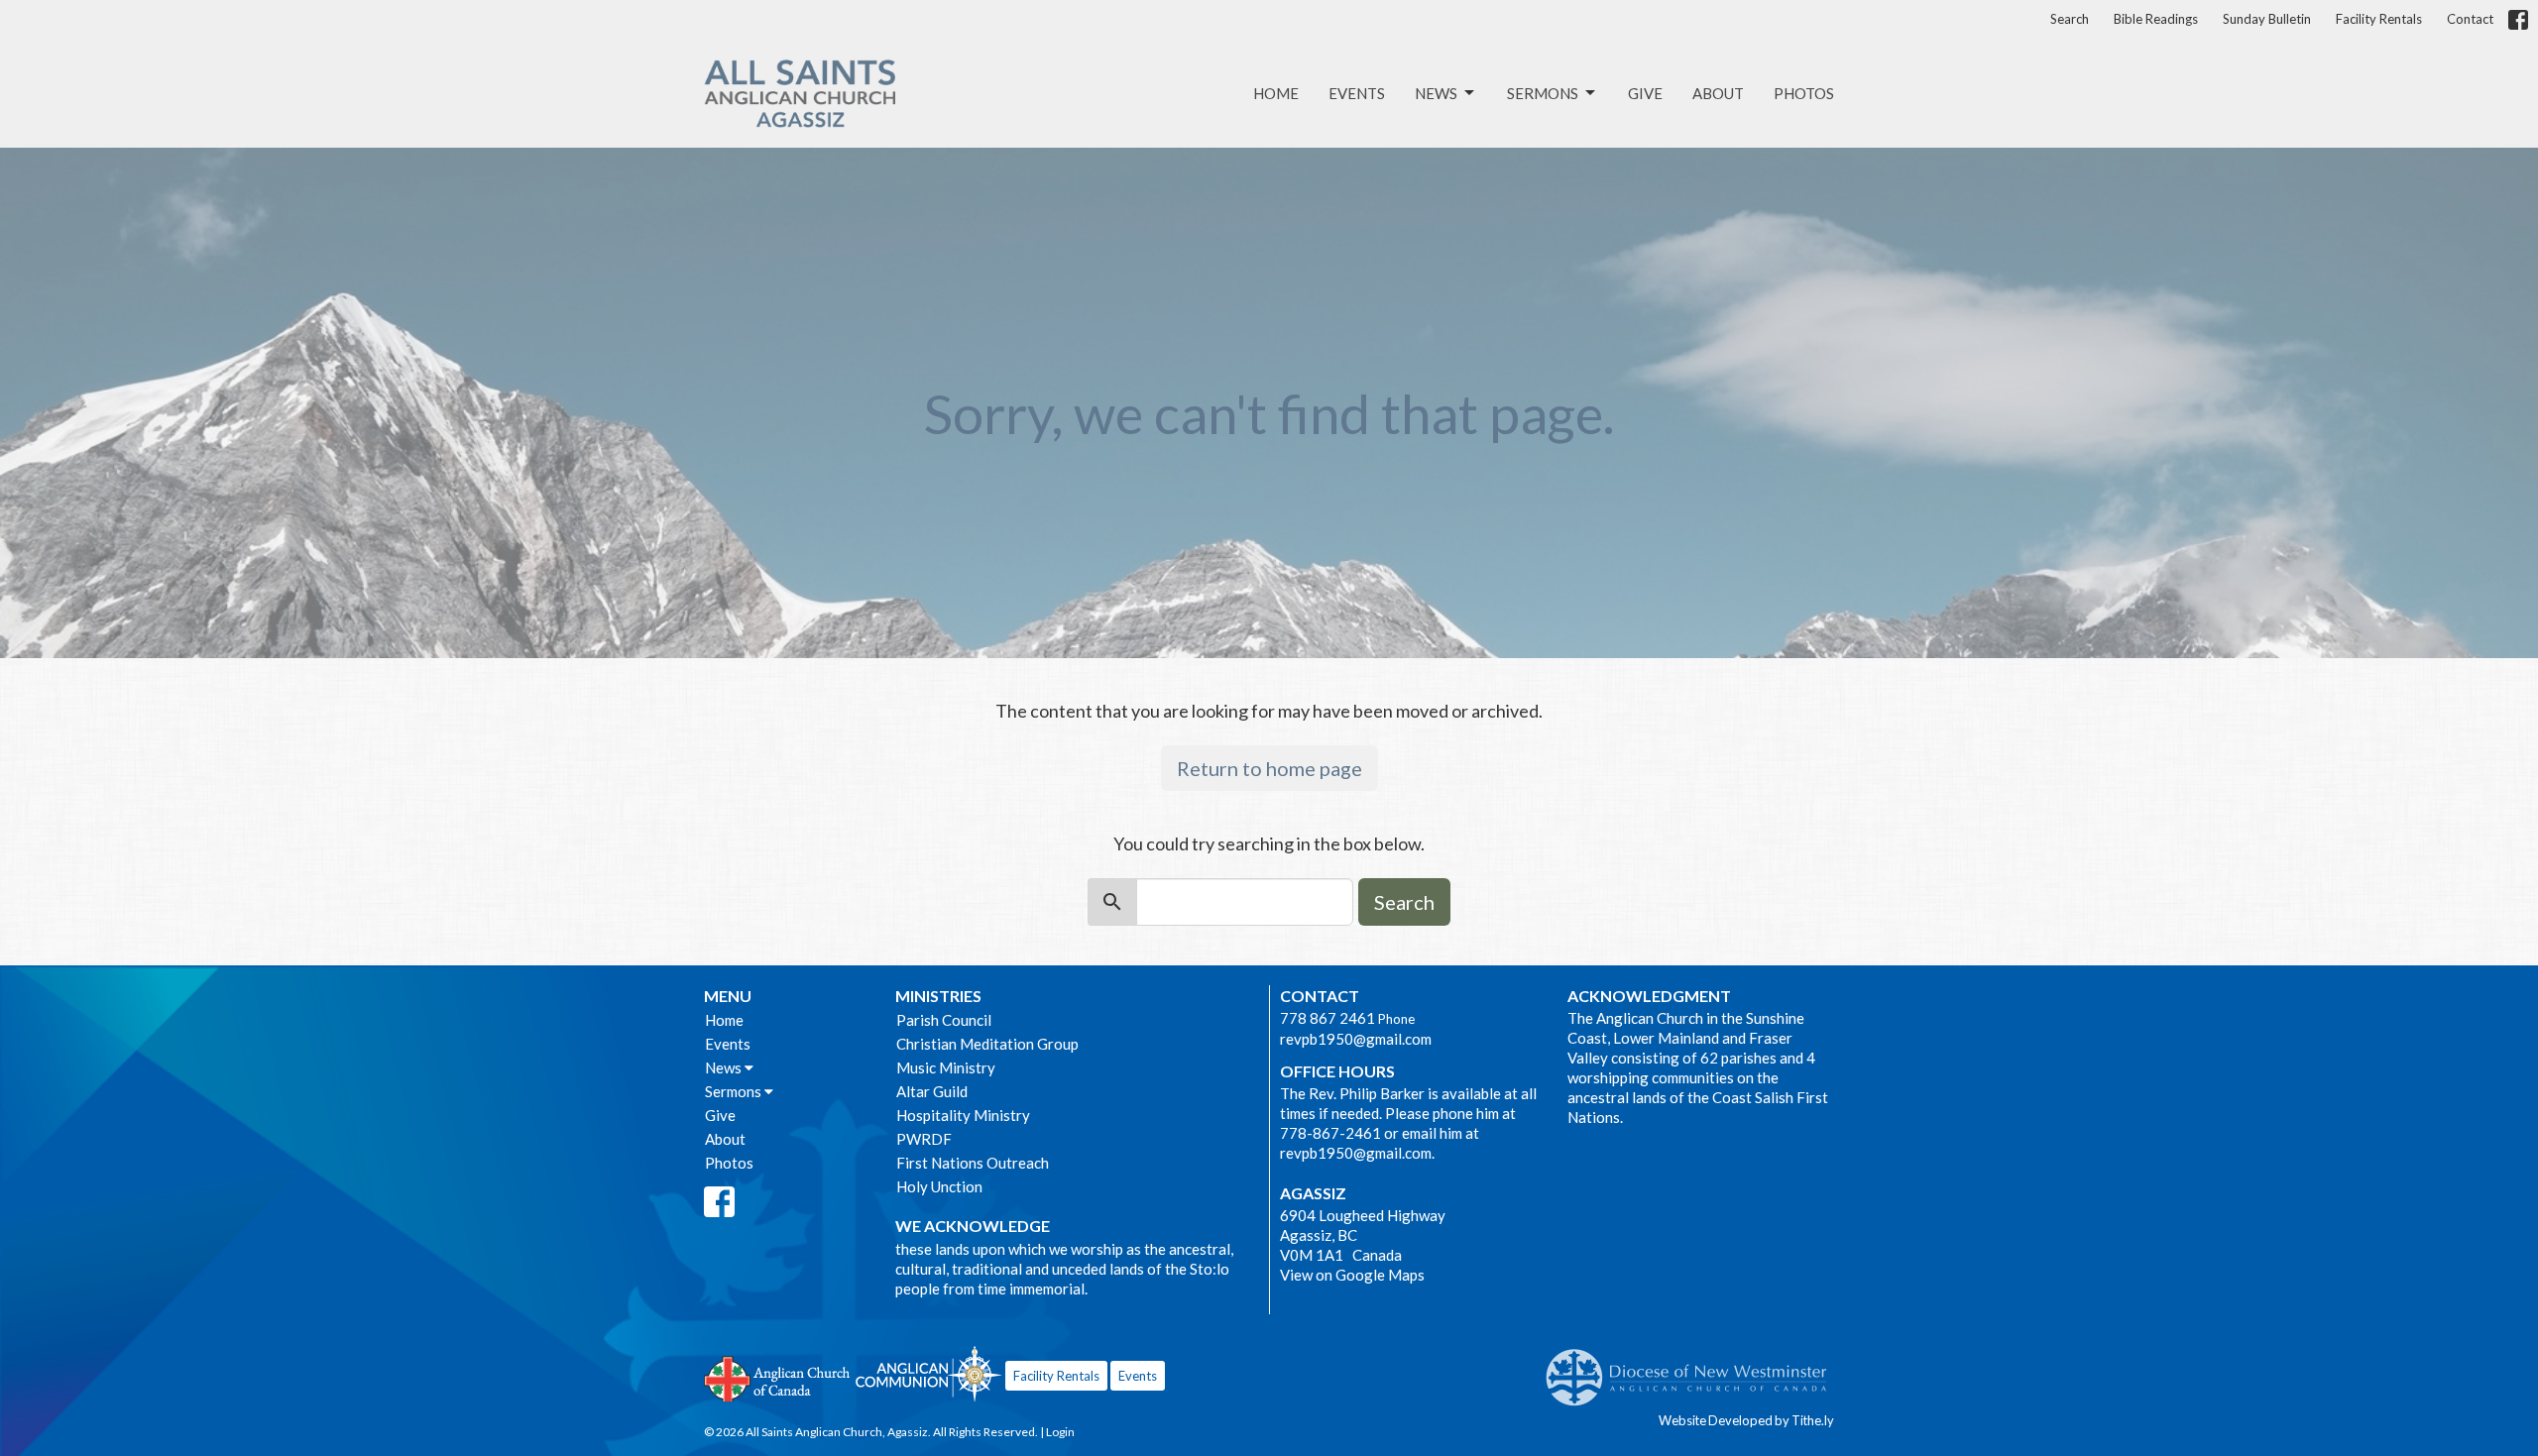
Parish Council (944, 1020)
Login (1060, 1432)
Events (1357, 93)
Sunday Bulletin (2267, 19)
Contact (2470, 19)
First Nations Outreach (973, 1163)
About (1718, 93)
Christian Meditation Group (987, 1044)
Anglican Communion (928, 1373)
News (1436, 93)
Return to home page (1269, 768)
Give (1645, 93)
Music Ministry (946, 1067)
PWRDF (924, 1139)
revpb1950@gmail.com (1356, 1039)
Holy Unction (939, 1186)
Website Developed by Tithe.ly (1746, 1420)
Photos (1804, 93)
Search (2070, 19)
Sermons (1543, 93)
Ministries (938, 996)
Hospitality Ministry (963, 1115)
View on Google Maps (1352, 1275)
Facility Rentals (2379, 19)
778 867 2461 (1327, 1018)
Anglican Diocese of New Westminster (1694, 1368)
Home (1276, 93)
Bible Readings (2156, 19)
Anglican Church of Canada (778, 1377)
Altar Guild (932, 1091)
